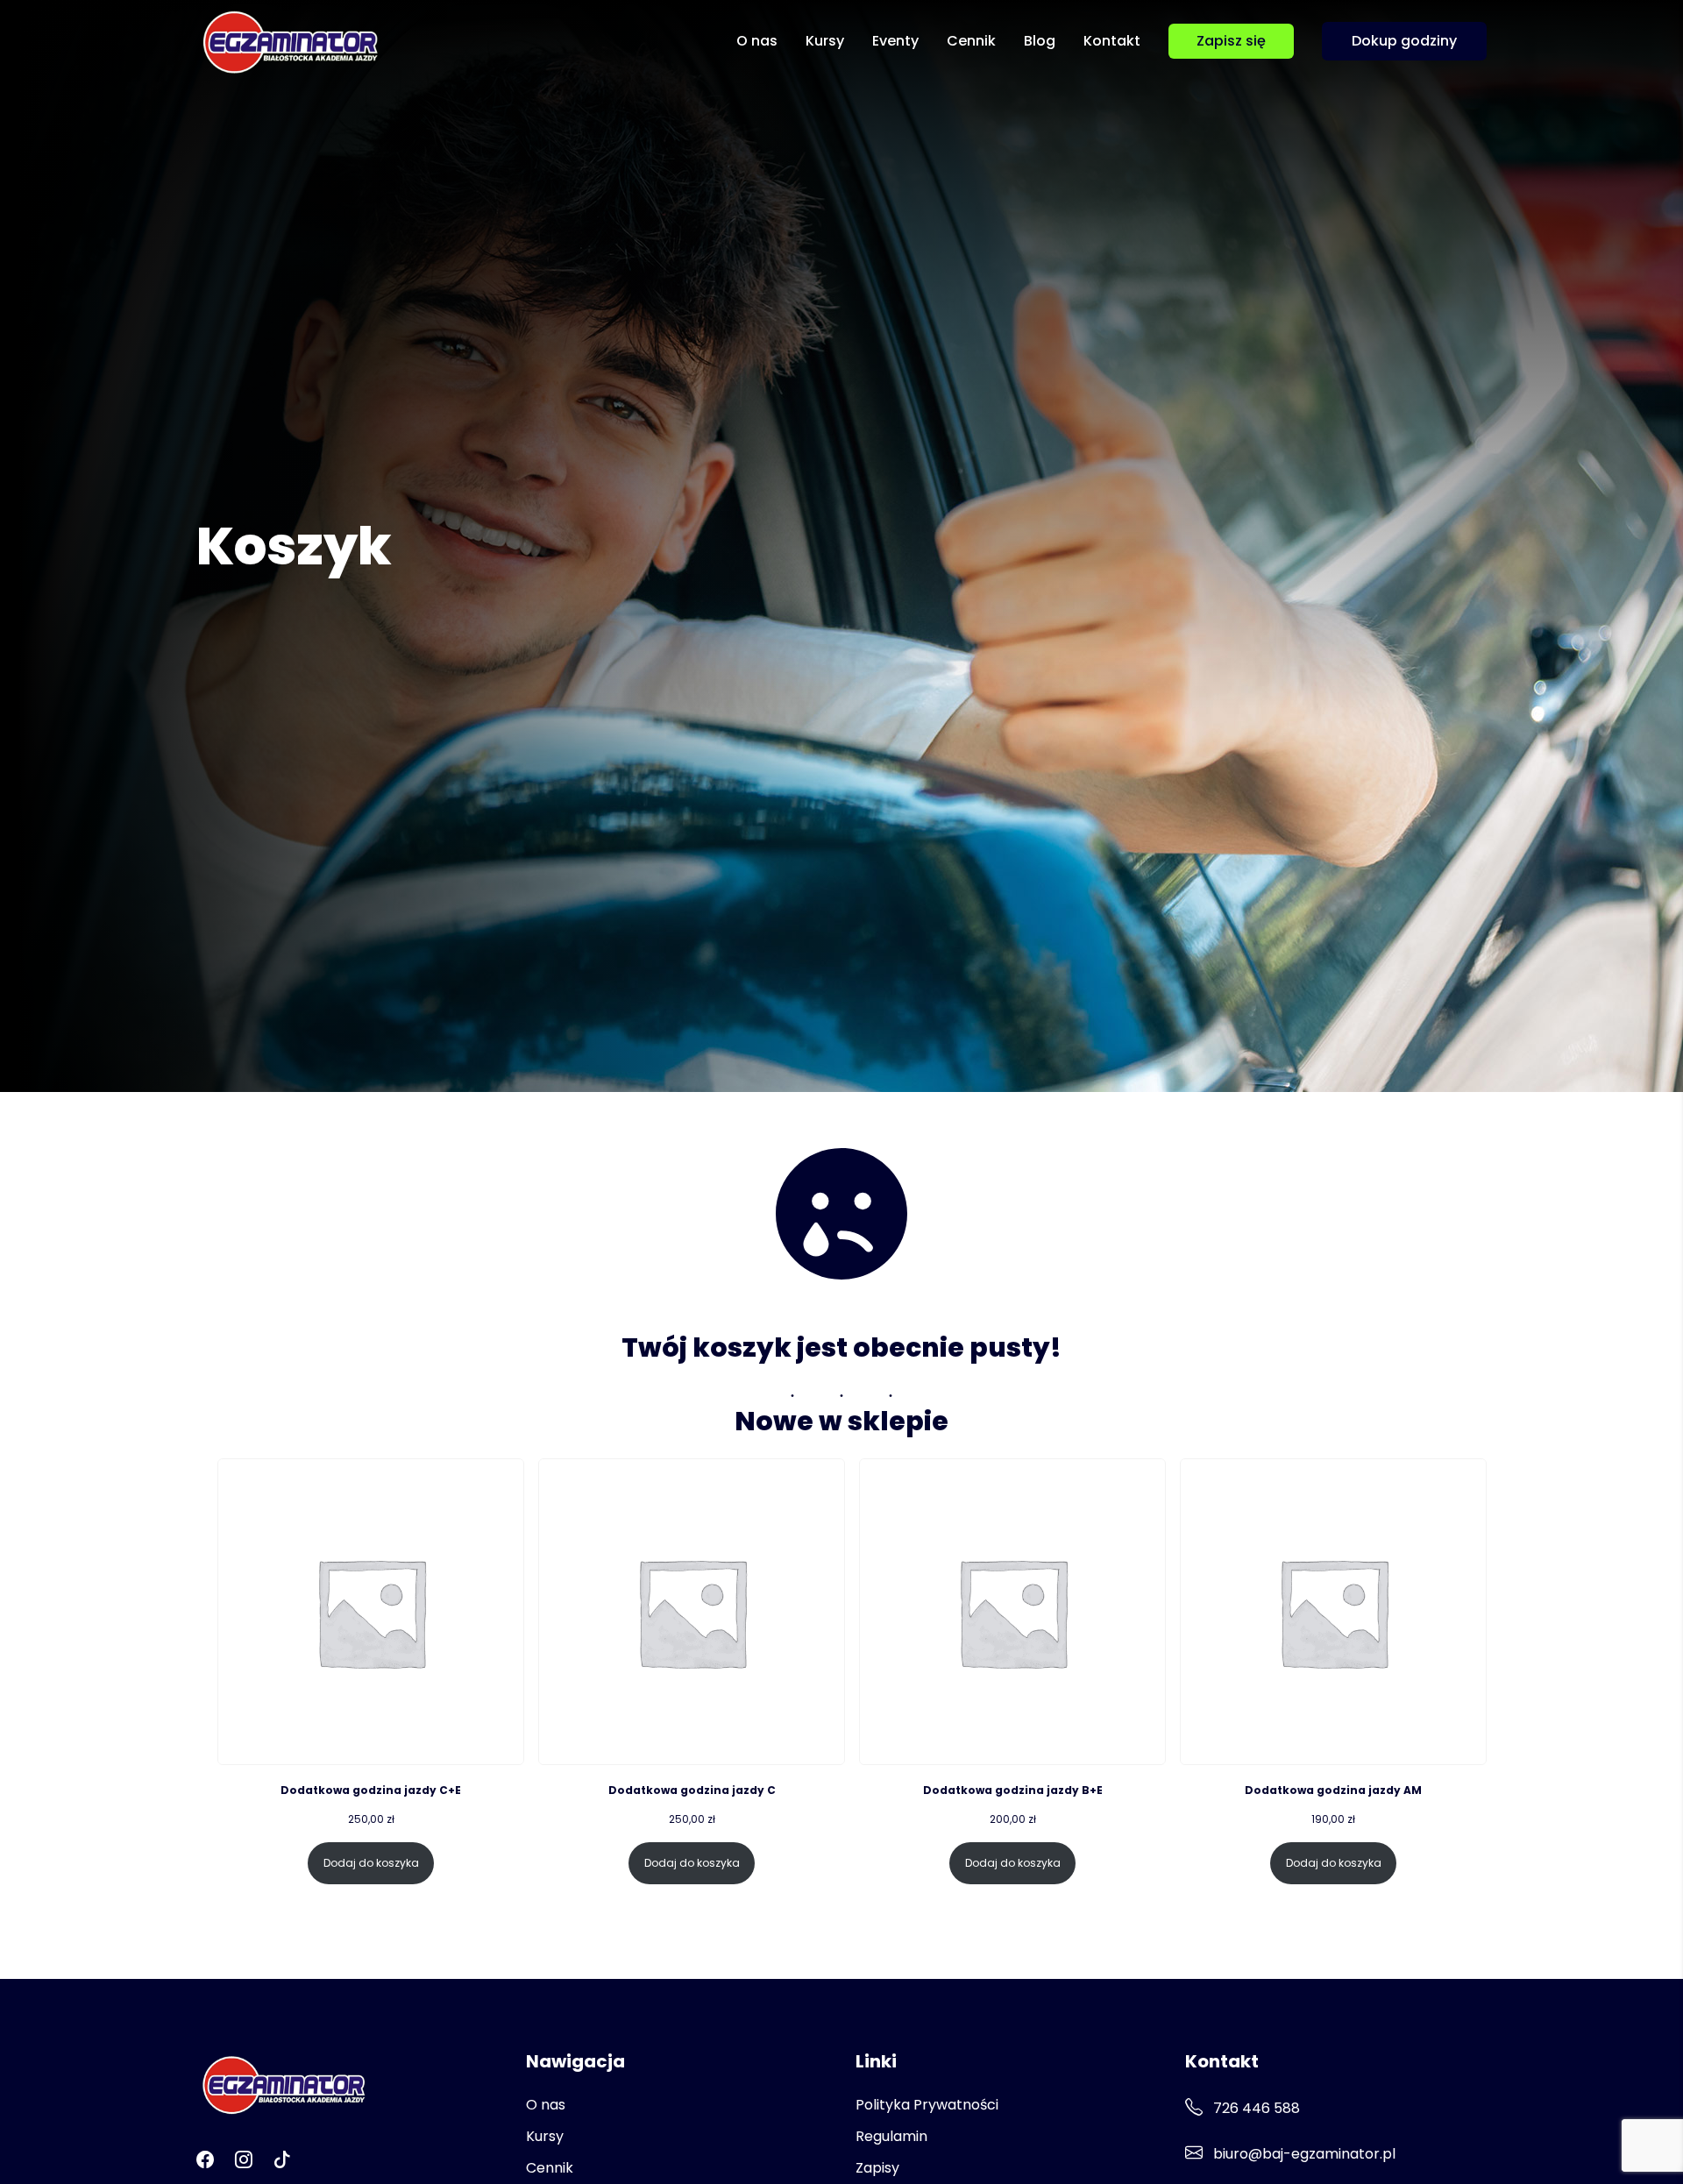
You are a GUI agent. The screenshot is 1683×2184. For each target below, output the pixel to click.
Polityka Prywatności (927, 2105)
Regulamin (891, 2136)
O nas (757, 41)
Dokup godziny (1404, 41)
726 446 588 (1255, 2108)
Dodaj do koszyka (371, 1863)
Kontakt (1112, 41)
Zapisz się (1231, 41)
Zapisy (877, 2168)
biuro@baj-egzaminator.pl (1303, 2154)
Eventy (895, 41)
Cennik (971, 41)
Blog (1040, 41)
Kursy (825, 41)
